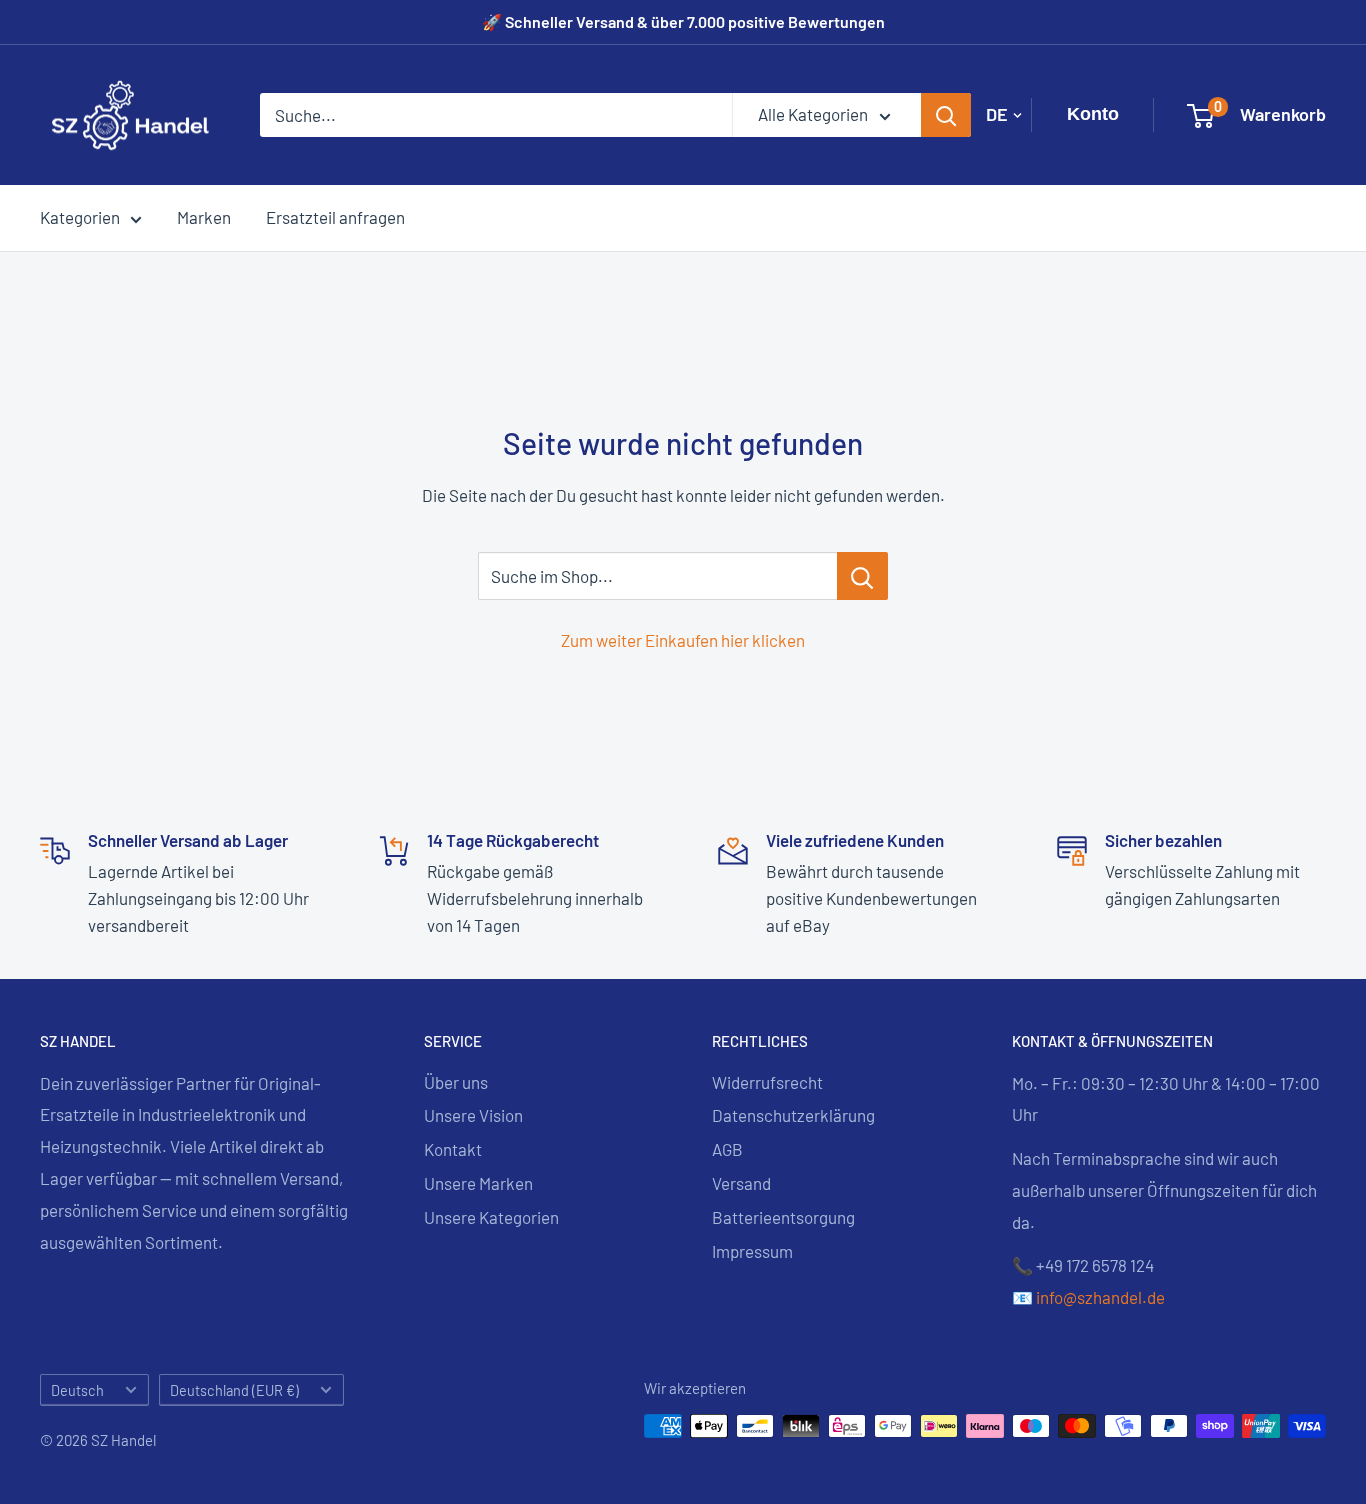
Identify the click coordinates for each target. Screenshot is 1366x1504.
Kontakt (453, 1149)
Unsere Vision (473, 1115)
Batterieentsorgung (783, 1217)
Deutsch (77, 1390)
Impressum (752, 1251)
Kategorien (80, 217)
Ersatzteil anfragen (335, 217)
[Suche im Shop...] (862, 576)
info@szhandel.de (1100, 1297)
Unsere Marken (478, 1183)
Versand (741, 1183)
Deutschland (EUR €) (234, 1390)
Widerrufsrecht (767, 1082)
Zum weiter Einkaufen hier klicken (683, 640)
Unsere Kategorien (491, 1217)
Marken (204, 217)
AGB (727, 1149)
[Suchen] (946, 115)
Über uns (456, 1082)
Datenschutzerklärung (793, 1115)
